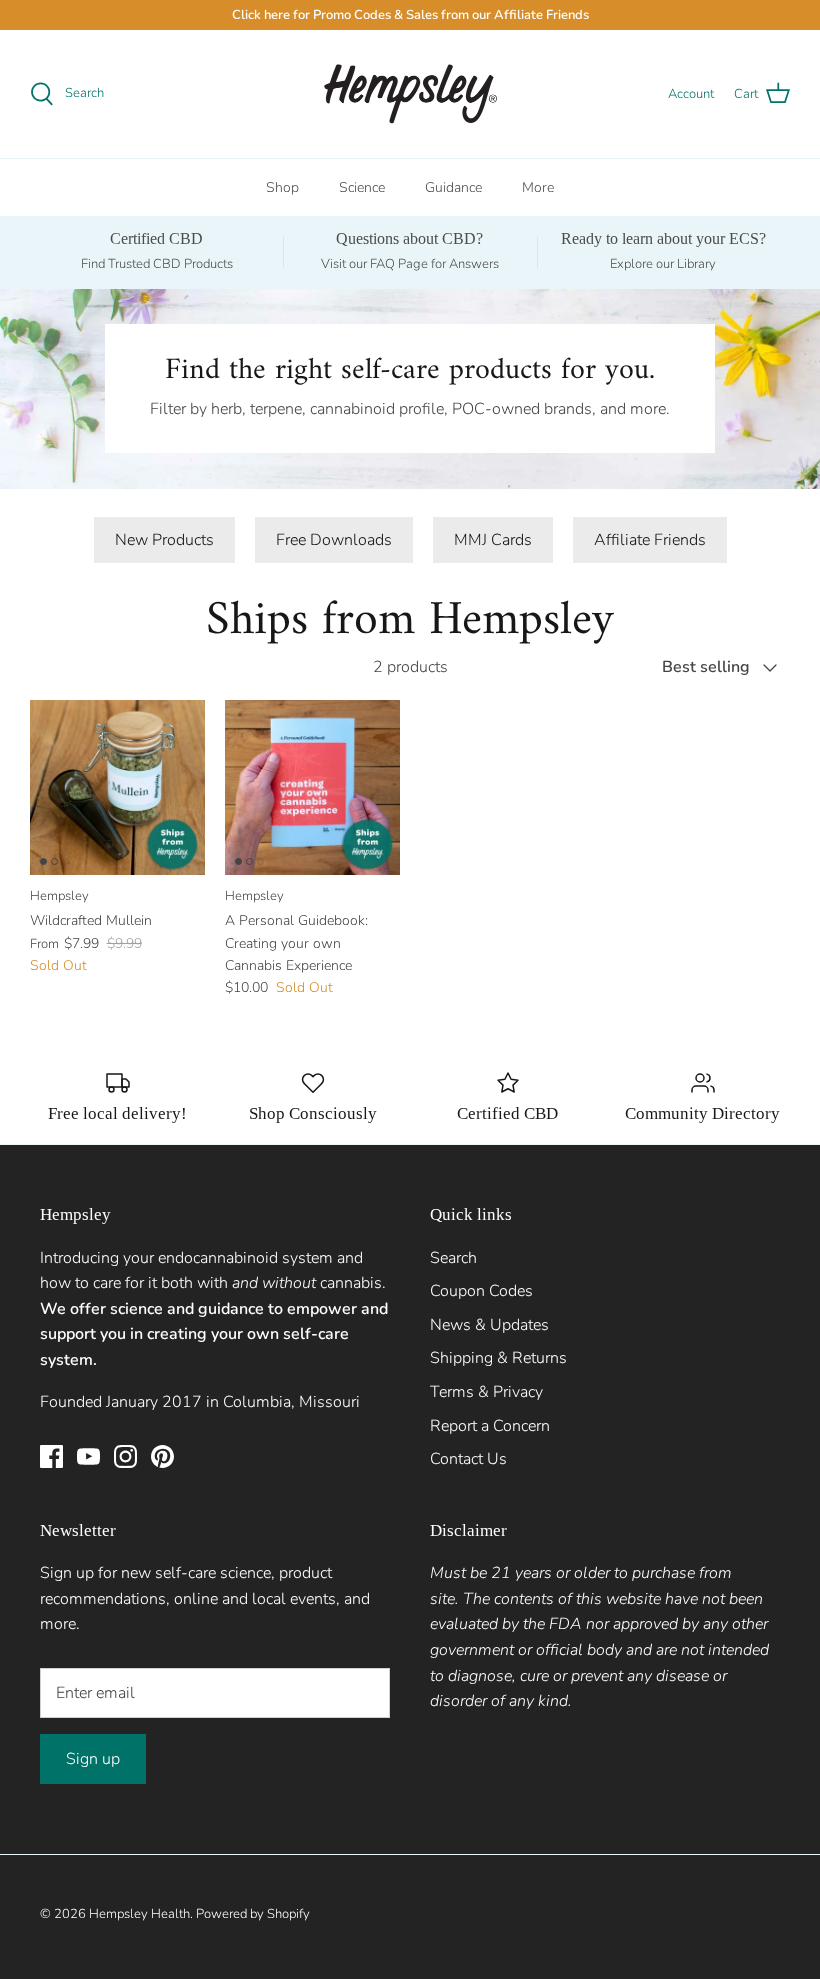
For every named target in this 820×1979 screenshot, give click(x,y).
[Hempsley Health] (410, 94)
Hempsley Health (139, 1914)
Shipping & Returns (498, 1358)
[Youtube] (88, 1456)
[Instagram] (125, 1456)
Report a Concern (490, 1426)
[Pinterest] (162, 1456)
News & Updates (489, 1325)
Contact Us (468, 1459)
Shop (282, 187)
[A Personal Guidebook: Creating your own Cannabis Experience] (312, 787)
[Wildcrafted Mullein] (117, 787)
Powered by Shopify (253, 1914)
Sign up (93, 1759)
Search (453, 1258)
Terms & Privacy (486, 1392)
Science (362, 187)
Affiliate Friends (650, 540)
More (538, 187)
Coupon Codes (481, 1291)
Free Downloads (334, 540)
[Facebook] (51, 1456)
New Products (164, 540)
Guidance (453, 187)
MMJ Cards (493, 540)
